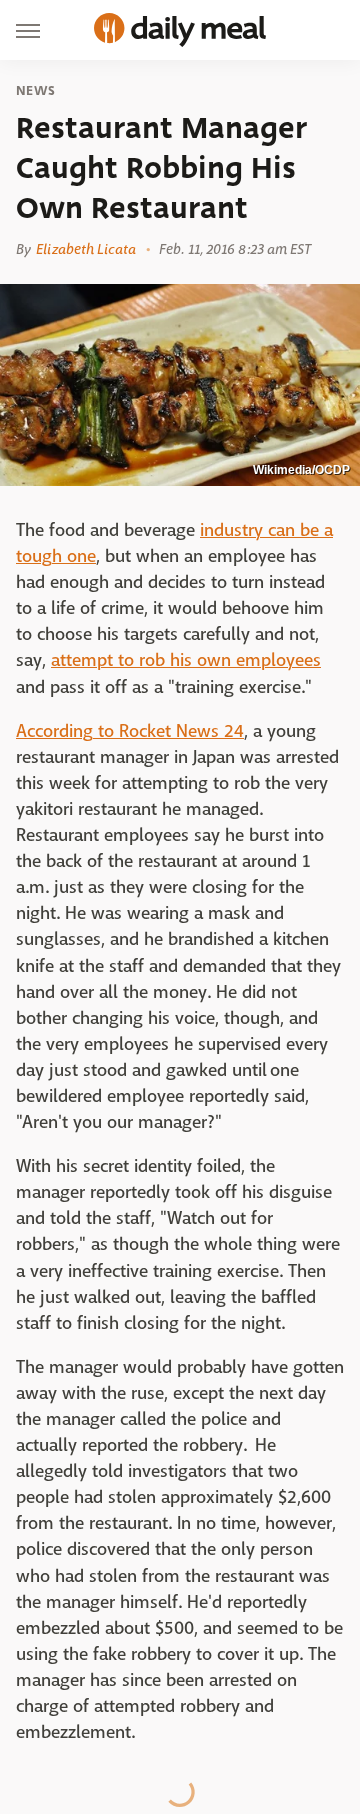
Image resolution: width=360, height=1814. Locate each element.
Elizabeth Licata (86, 249)
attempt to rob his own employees (186, 660)
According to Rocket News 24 (130, 731)
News (35, 91)
